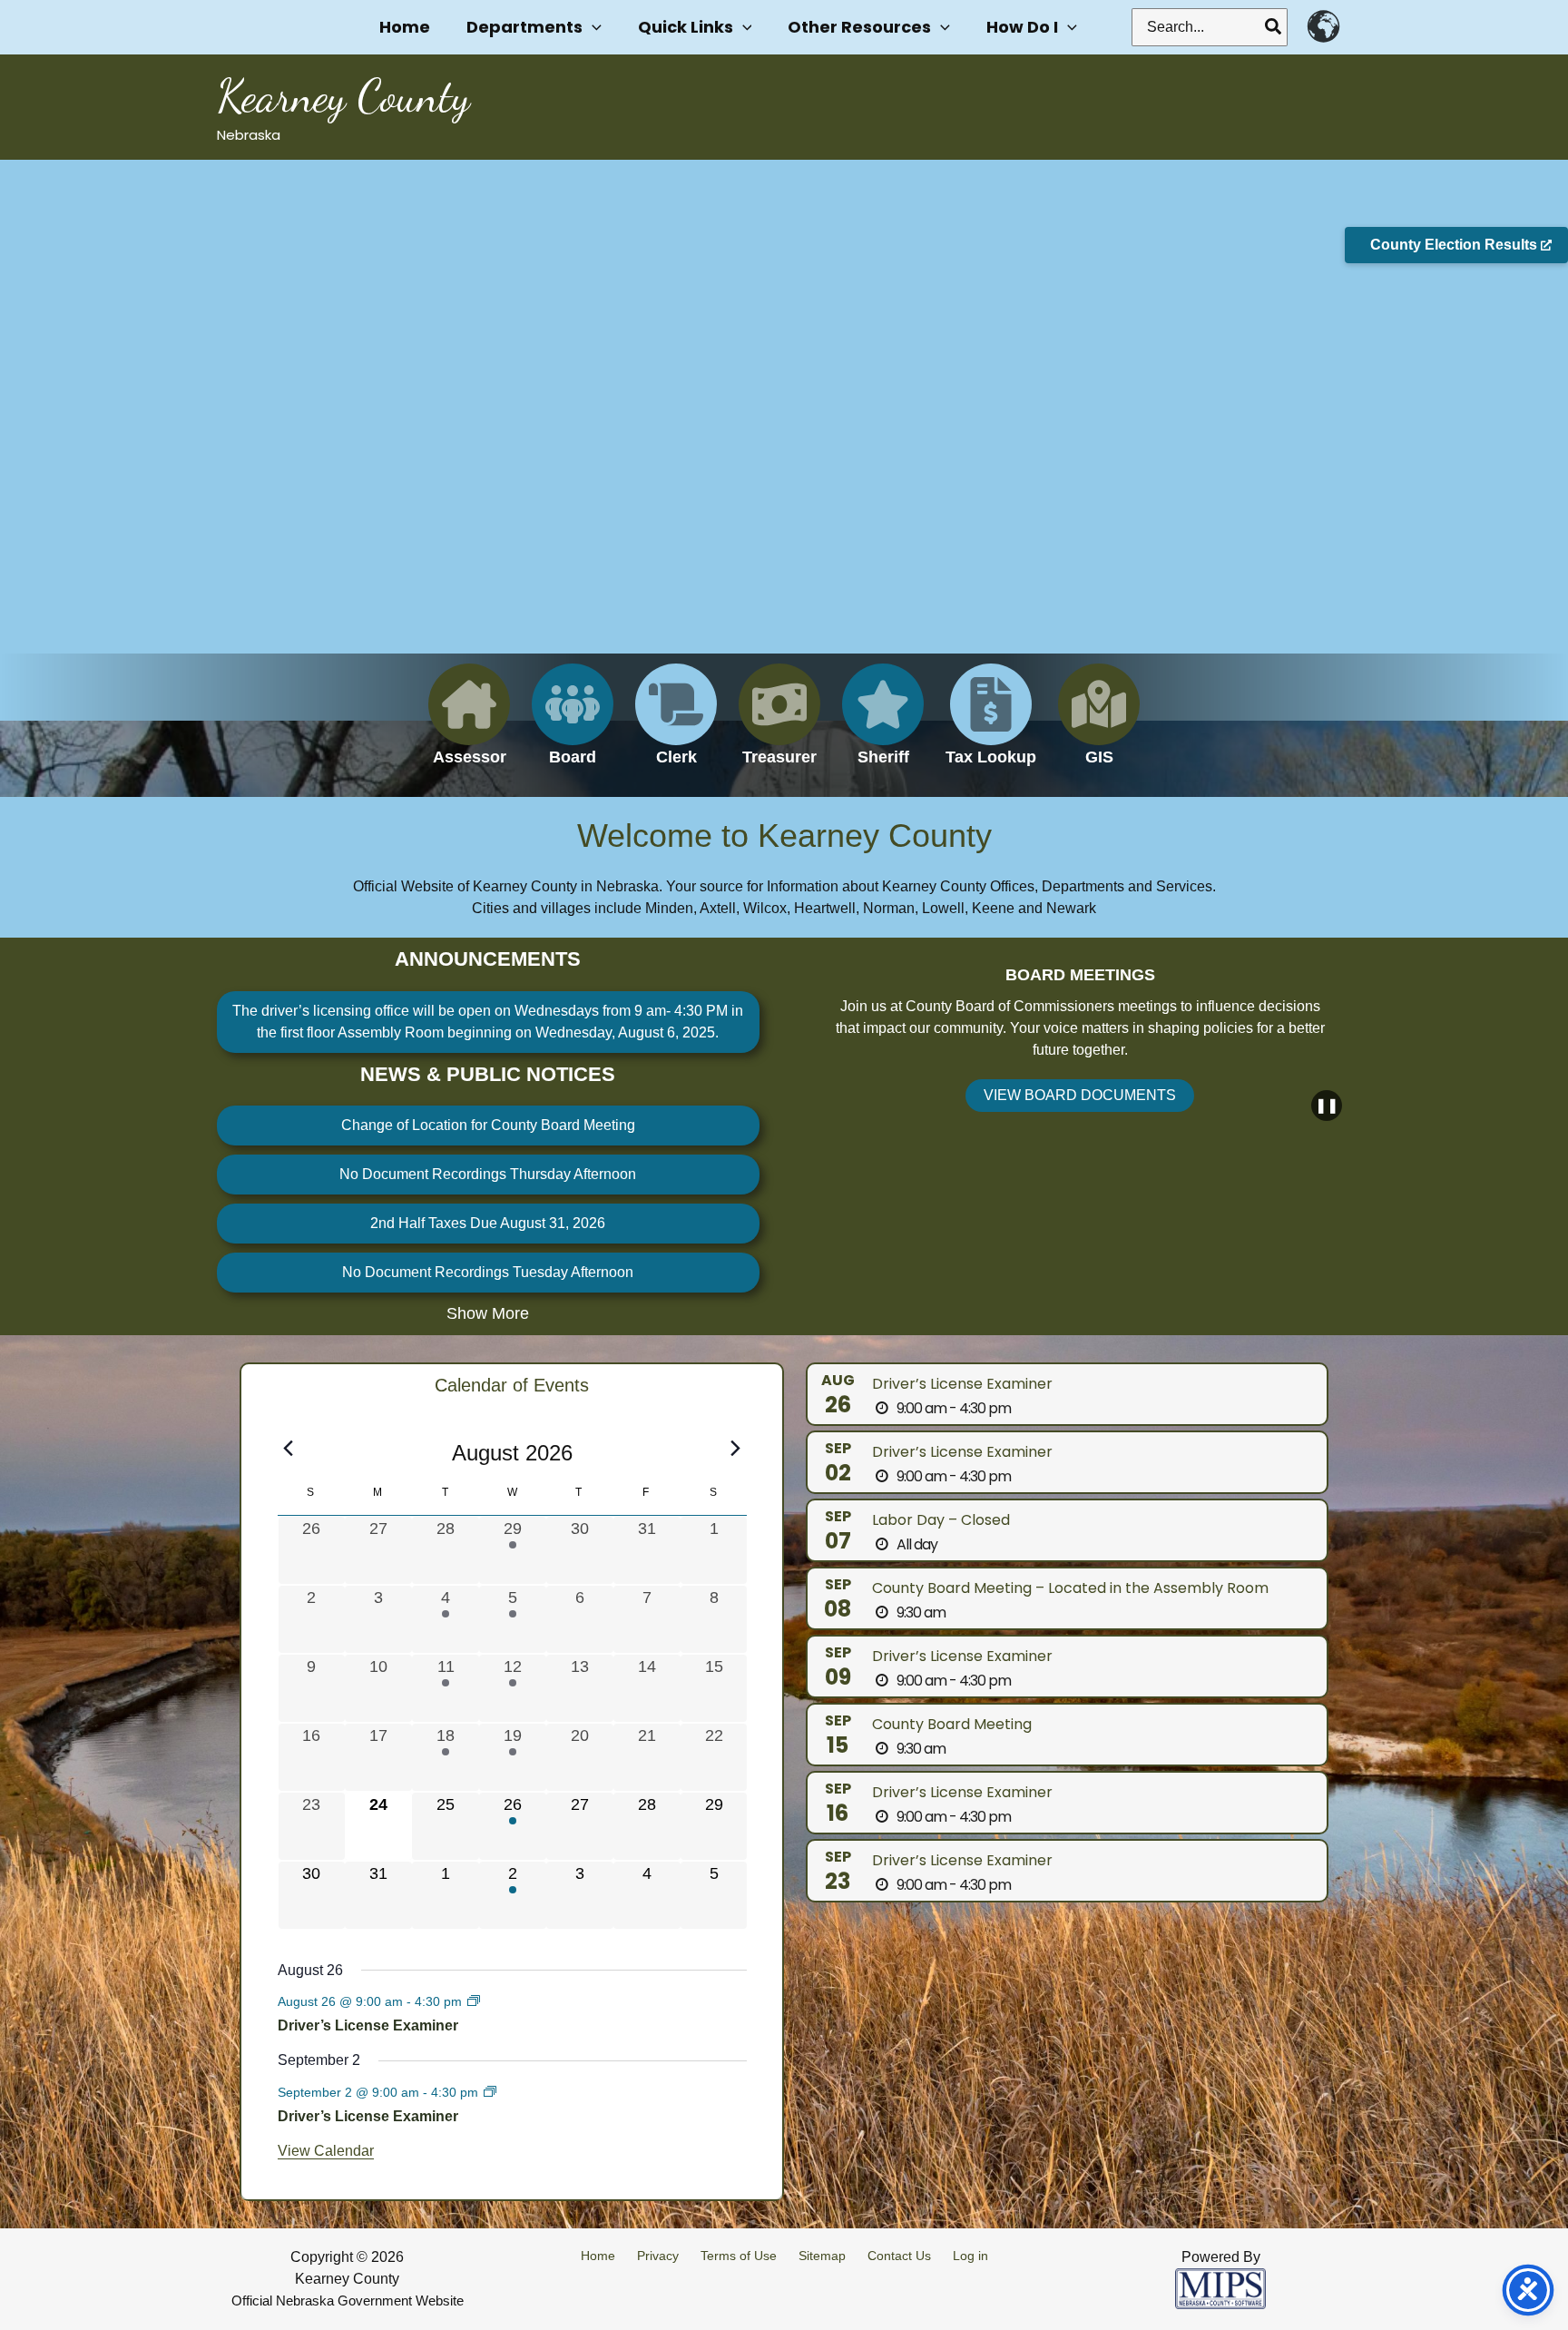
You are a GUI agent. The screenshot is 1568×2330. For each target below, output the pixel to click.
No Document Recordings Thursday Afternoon (488, 1174)
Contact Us (899, 2256)
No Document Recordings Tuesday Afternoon (488, 1272)
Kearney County (343, 96)
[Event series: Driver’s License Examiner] (474, 2001)
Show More (488, 1313)
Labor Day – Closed (941, 1520)
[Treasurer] (779, 726)
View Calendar (326, 2151)
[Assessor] (469, 726)
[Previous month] (289, 1448)
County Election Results (1455, 245)
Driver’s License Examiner (368, 2025)
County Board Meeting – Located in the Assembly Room (1070, 1588)
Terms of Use (739, 2256)
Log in (970, 2256)
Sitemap (822, 2256)
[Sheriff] (883, 726)
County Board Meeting (952, 1724)
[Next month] (736, 1448)
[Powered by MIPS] (1220, 2288)
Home (598, 2256)
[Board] (573, 726)
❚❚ (1327, 1105)
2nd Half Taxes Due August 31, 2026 (488, 1223)
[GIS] (1099, 726)
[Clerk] (676, 726)
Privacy (658, 2256)
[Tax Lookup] (991, 726)
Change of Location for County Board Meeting (488, 1125)
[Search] (1274, 27)
